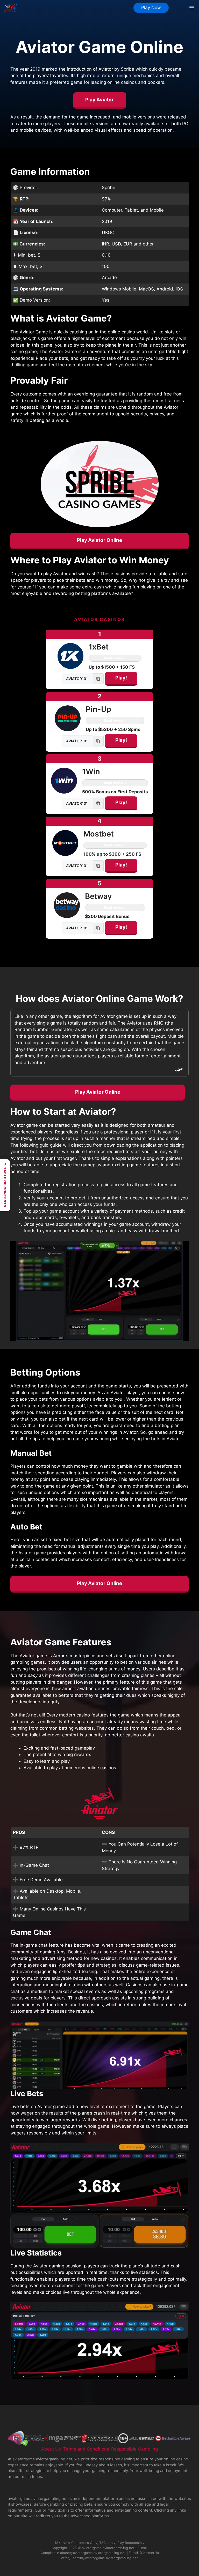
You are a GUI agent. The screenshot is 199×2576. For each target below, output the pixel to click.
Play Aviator (99, 100)
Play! (121, 678)
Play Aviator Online (99, 540)
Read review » (115, 658)
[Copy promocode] (98, 679)
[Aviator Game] (11, 8)
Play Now (151, 8)
